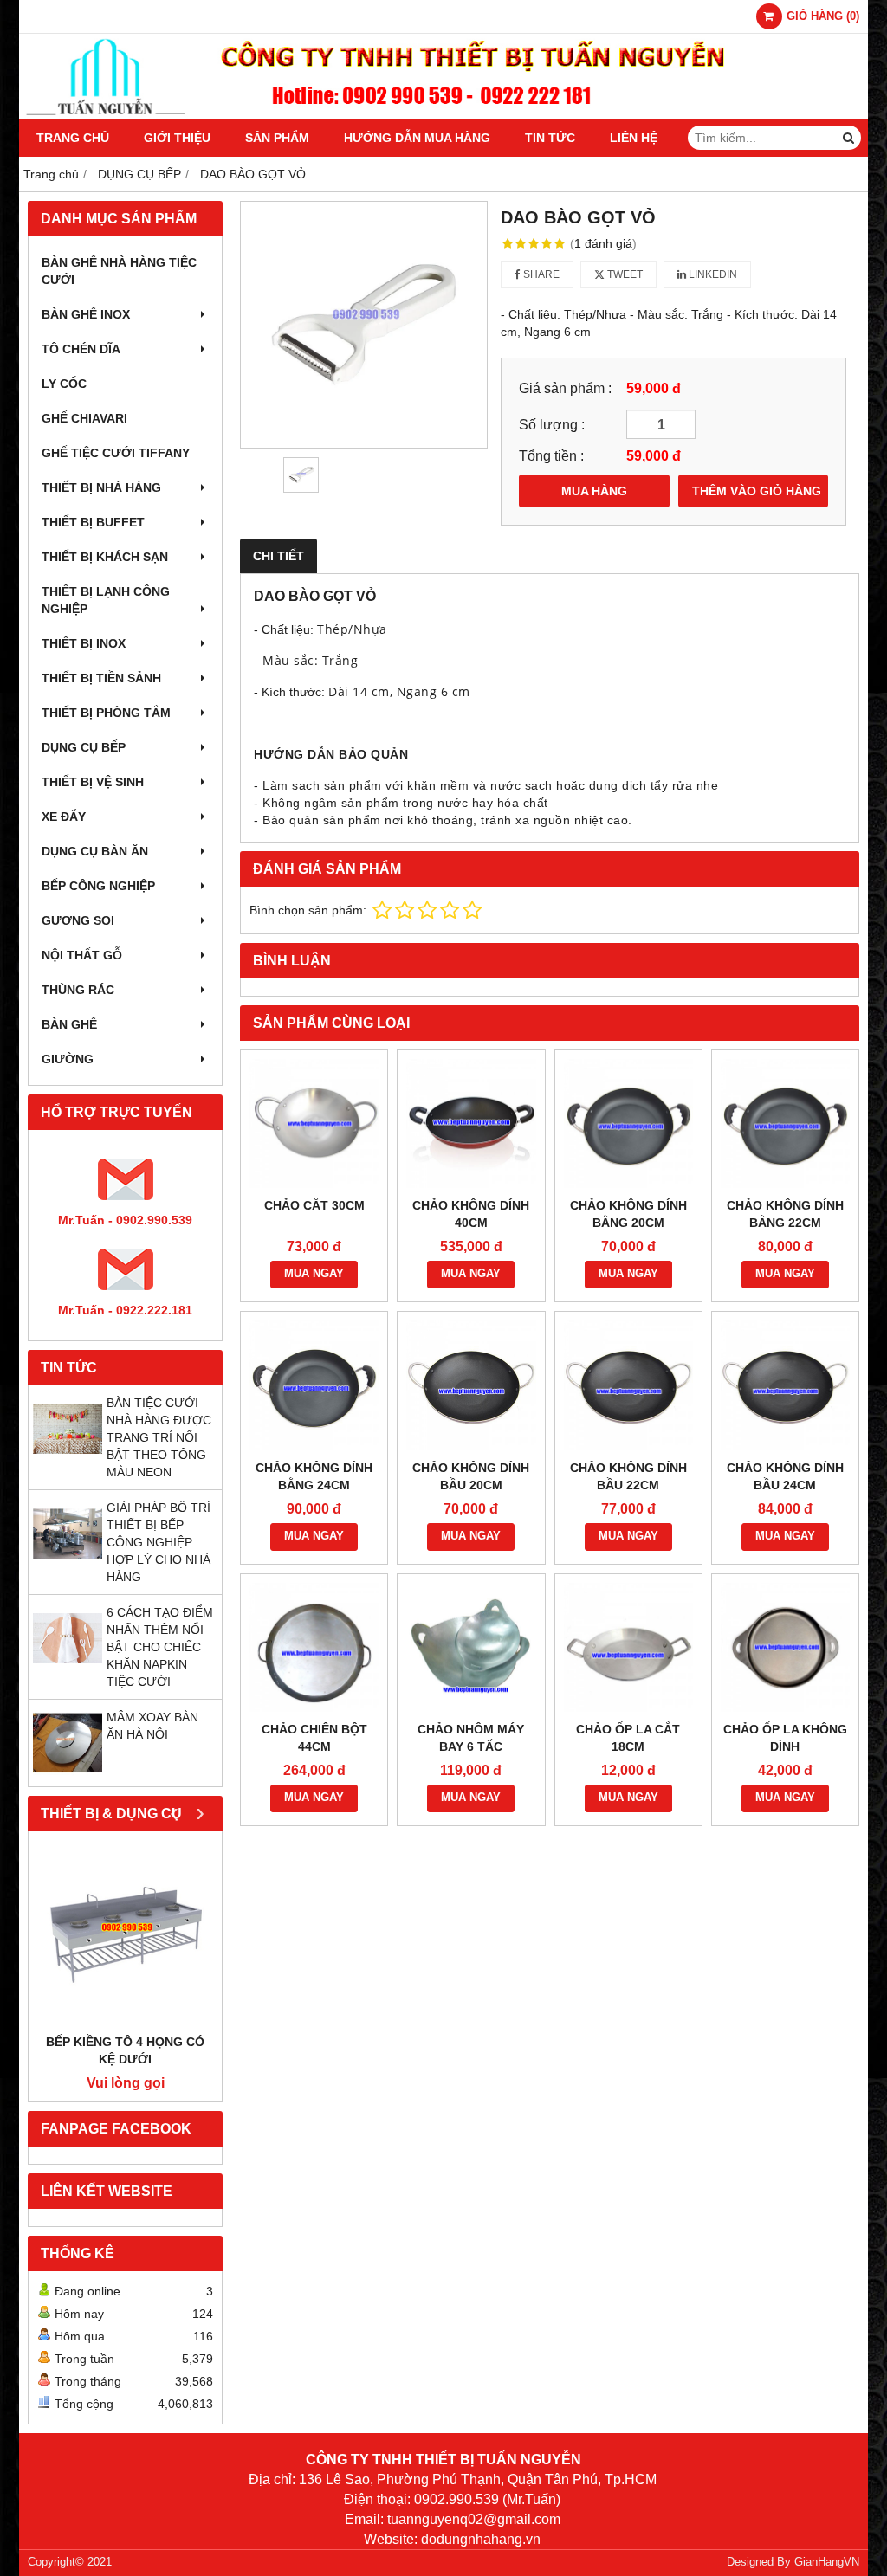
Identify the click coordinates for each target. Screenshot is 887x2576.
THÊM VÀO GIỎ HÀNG (757, 491)
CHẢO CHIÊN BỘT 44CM (314, 1738)
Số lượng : (552, 424)
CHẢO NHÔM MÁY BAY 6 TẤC (471, 1738)
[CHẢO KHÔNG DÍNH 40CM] (471, 1123)
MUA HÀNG (594, 491)
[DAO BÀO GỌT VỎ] (364, 325)
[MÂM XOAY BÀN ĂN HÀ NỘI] (68, 1773)
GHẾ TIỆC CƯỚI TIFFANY (116, 453)
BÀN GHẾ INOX (86, 314)
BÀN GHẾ (69, 1024)
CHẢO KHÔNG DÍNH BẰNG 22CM (785, 1214)
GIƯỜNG (68, 1059)
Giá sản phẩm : (565, 388)
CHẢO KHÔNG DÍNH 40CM (471, 1214)
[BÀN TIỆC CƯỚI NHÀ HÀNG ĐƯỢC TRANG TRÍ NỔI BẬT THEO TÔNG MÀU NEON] (68, 1459)
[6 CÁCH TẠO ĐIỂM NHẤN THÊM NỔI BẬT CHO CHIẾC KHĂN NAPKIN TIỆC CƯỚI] (68, 1669)
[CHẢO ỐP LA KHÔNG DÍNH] (785, 1647)
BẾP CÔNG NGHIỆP (98, 886)
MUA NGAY (314, 1274)
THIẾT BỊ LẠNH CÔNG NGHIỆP (106, 600)
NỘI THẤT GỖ (82, 955)
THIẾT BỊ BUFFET (93, 522)
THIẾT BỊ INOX (84, 643)
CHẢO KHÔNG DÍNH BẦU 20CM (471, 1476)
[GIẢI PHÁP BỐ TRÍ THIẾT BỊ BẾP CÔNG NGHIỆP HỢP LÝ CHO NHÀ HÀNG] (68, 1564)
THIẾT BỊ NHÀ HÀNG (101, 487)
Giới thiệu (177, 138)
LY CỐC (64, 384)
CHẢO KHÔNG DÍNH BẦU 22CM (628, 1476)
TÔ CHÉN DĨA (81, 349)
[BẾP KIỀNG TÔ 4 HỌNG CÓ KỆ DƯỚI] (125, 1937)
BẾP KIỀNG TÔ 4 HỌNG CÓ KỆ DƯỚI (125, 2050)
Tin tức (550, 138)
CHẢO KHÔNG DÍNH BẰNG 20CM (628, 1214)
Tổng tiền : (551, 455)
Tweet (624, 274)
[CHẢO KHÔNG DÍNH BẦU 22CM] (628, 1385)
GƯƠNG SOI (78, 920)
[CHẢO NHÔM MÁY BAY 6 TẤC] (471, 1647)
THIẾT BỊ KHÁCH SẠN (105, 557)
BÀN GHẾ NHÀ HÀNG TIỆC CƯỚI (119, 271)
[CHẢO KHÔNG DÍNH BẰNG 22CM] (785, 1123)
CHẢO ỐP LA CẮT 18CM (628, 1738)
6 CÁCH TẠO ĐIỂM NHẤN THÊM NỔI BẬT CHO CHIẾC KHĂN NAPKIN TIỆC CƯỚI (160, 1647)
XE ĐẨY (64, 817)
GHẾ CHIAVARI (84, 418)
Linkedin (712, 274)
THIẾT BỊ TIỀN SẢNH (101, 678)
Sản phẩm (277, 138)
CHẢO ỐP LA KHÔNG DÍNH (785, 1738)
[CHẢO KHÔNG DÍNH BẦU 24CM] (785, 1385)
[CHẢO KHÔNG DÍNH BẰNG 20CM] (628, 1123)
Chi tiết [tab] (278, 556)
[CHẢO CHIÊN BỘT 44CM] (314, 1647)
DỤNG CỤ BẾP (84, 747)
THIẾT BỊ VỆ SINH (93, 782)
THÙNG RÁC (78, 990)
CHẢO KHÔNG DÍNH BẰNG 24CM (314, 1476)
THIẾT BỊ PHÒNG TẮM (106, 713)
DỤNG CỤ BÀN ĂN (95, 851)
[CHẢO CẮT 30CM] (314, 1123)
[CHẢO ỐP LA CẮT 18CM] (628, 1647)
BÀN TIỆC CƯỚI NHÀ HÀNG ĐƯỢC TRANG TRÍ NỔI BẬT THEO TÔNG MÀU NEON (159, 1437)
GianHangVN (827, 2562)
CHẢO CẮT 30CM (314, 1205)
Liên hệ (634, 138)
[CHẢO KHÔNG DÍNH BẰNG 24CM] (314, 1385)
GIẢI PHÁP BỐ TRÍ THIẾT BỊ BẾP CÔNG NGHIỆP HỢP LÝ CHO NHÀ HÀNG (159, 1542)
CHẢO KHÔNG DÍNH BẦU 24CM (785, 1476)
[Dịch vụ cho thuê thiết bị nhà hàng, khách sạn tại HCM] (443, 114)
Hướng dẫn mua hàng (417, 138)
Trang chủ (73, 138)
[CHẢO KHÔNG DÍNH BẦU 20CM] (471, 1385)
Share (540, 274)
